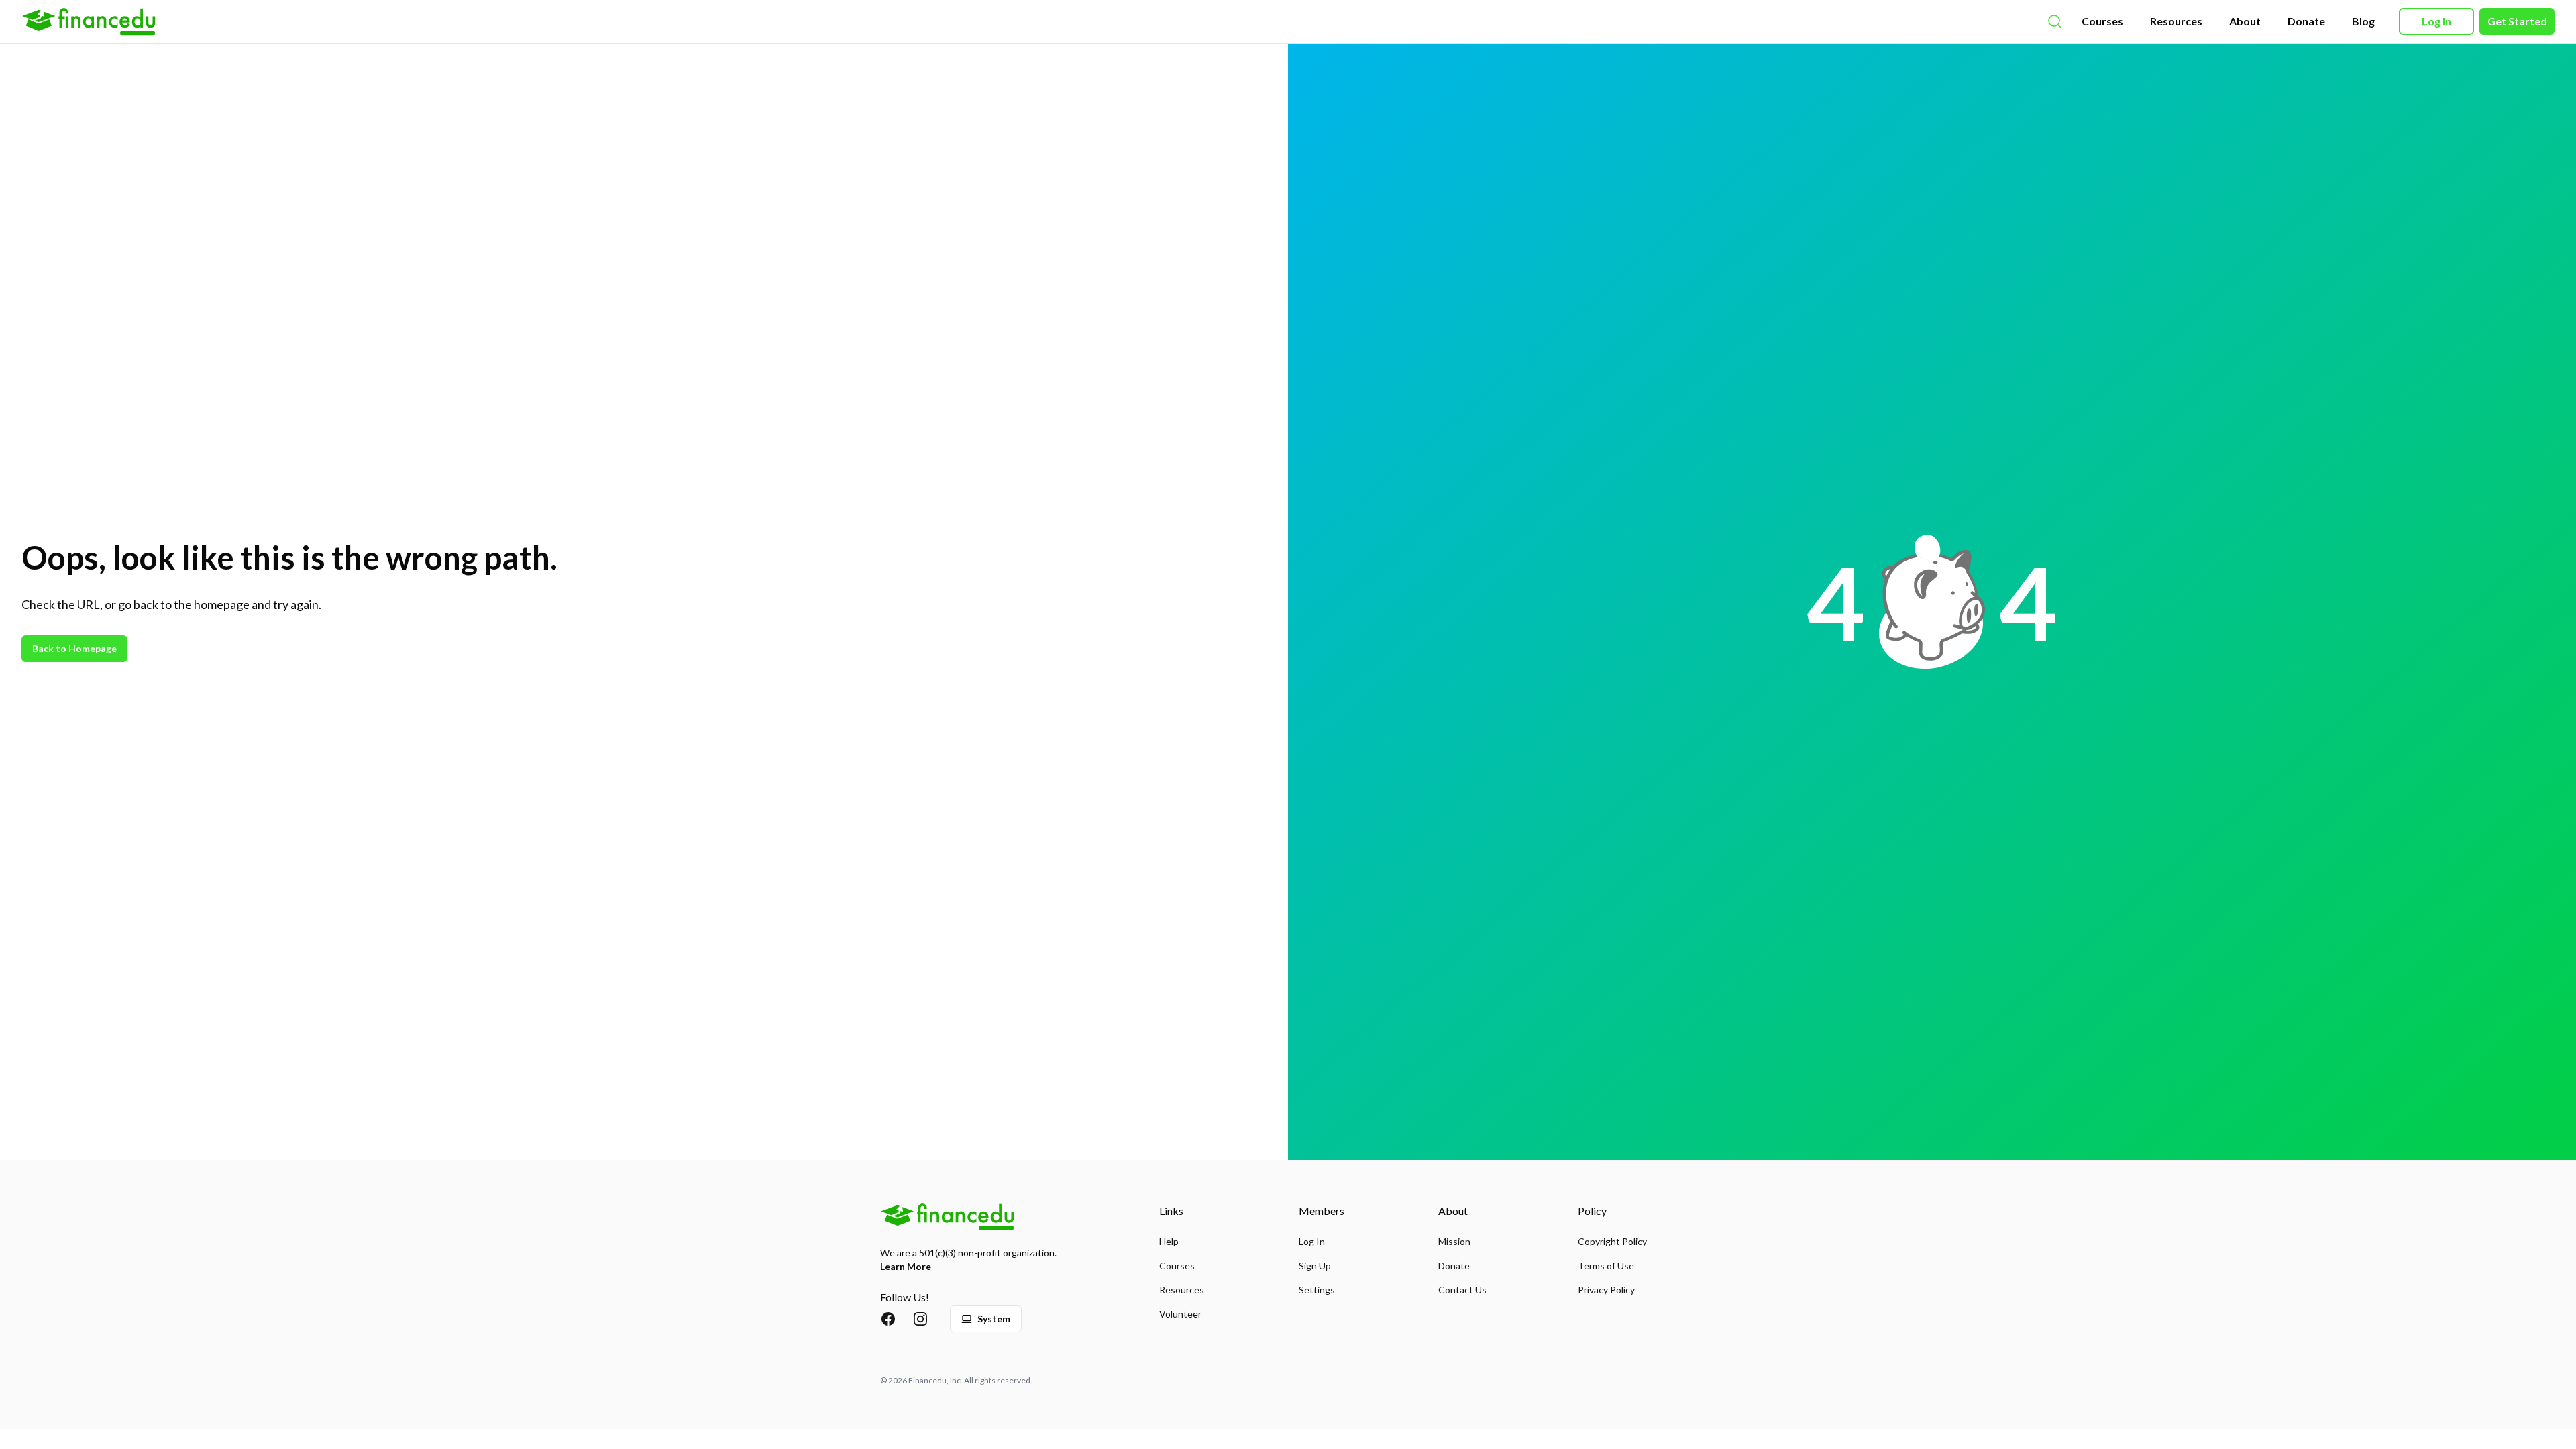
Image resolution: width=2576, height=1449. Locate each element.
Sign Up (1315, 1266)
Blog (2363, 21)
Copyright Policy (1612, 1241)
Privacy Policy (1606, 1290)
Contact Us (1462, 1290)
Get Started (2517, 21)
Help (1169, 1241)
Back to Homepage (74, 648)
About (2245, 21)
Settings (1317, 1290)
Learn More (906, 1266)
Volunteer (1180, 1314)
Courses (2102, 21)
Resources (2176, 21)
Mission (1454, 1241)
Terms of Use (1606, 1266)
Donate (2306, 21)
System (994, 1319)
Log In (2436, 21)
